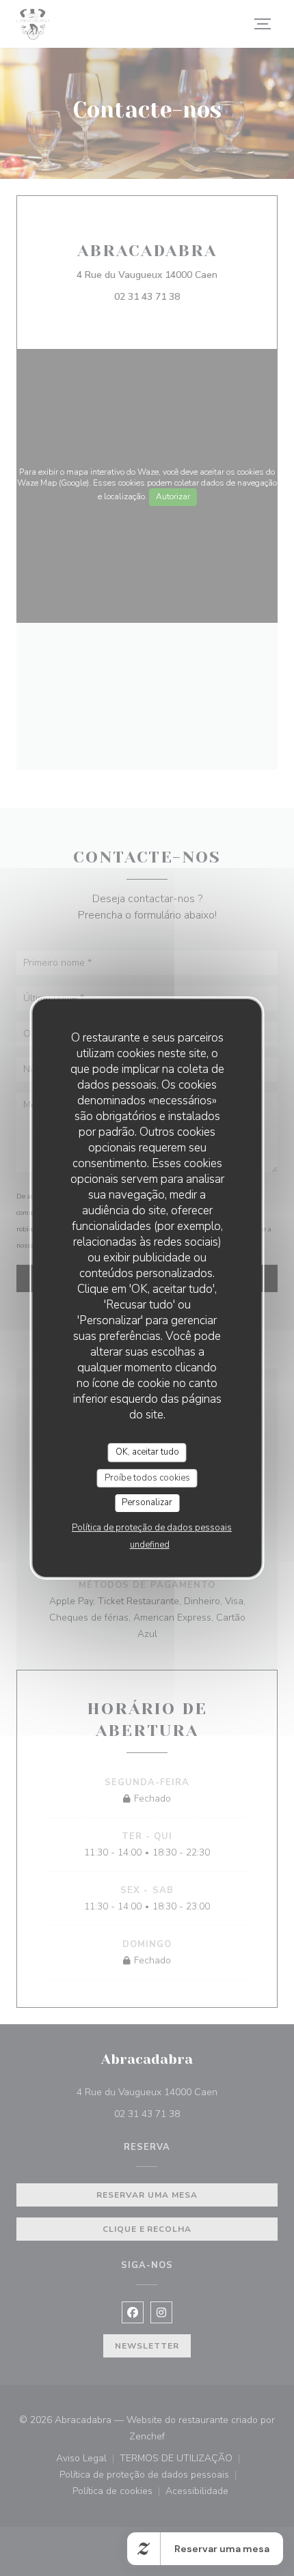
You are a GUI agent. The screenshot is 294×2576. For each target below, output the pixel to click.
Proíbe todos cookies (147, 1478)
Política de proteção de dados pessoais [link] (152, 1528)
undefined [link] (150, 1545)
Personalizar (147, 1502)
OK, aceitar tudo (147, 1452)
